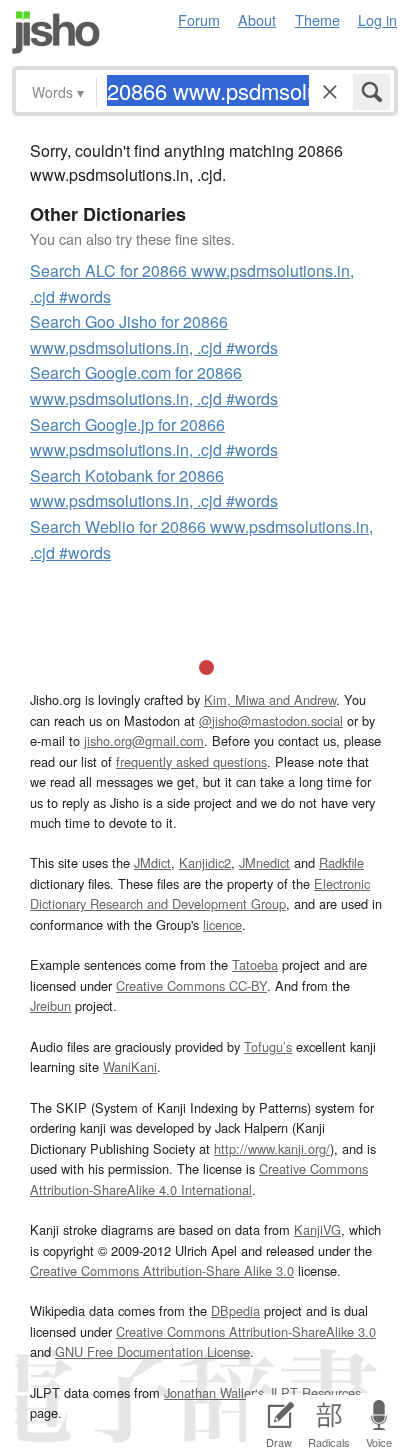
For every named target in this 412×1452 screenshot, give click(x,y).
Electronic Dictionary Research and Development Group (200, 893)
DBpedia (235, 1310)
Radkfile (341, 862)
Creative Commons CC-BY (191, 985)
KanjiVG (317, 1229)
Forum (199, 19)
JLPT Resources (314, 1392)
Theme (317, 19)
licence (222, 924)
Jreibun (50, 1005)
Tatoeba (255, 964)
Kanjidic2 (205, 862)
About (257, 19)
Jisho (56, 32)
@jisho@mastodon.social (271, 720)
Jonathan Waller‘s (214, 1392)
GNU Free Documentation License (152, 1351)
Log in (377, 19)
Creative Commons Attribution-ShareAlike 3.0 (246, 1331)
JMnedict (264, 862)
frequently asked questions (191, 761)
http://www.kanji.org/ (272, 1148)
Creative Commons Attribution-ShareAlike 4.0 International (199, 1178)
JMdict (152, 862)
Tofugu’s (268, 1046)
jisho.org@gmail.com (144, 740)
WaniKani (130, 1066)
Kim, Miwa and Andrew (270, 699)
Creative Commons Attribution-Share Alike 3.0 (162, 1270)
